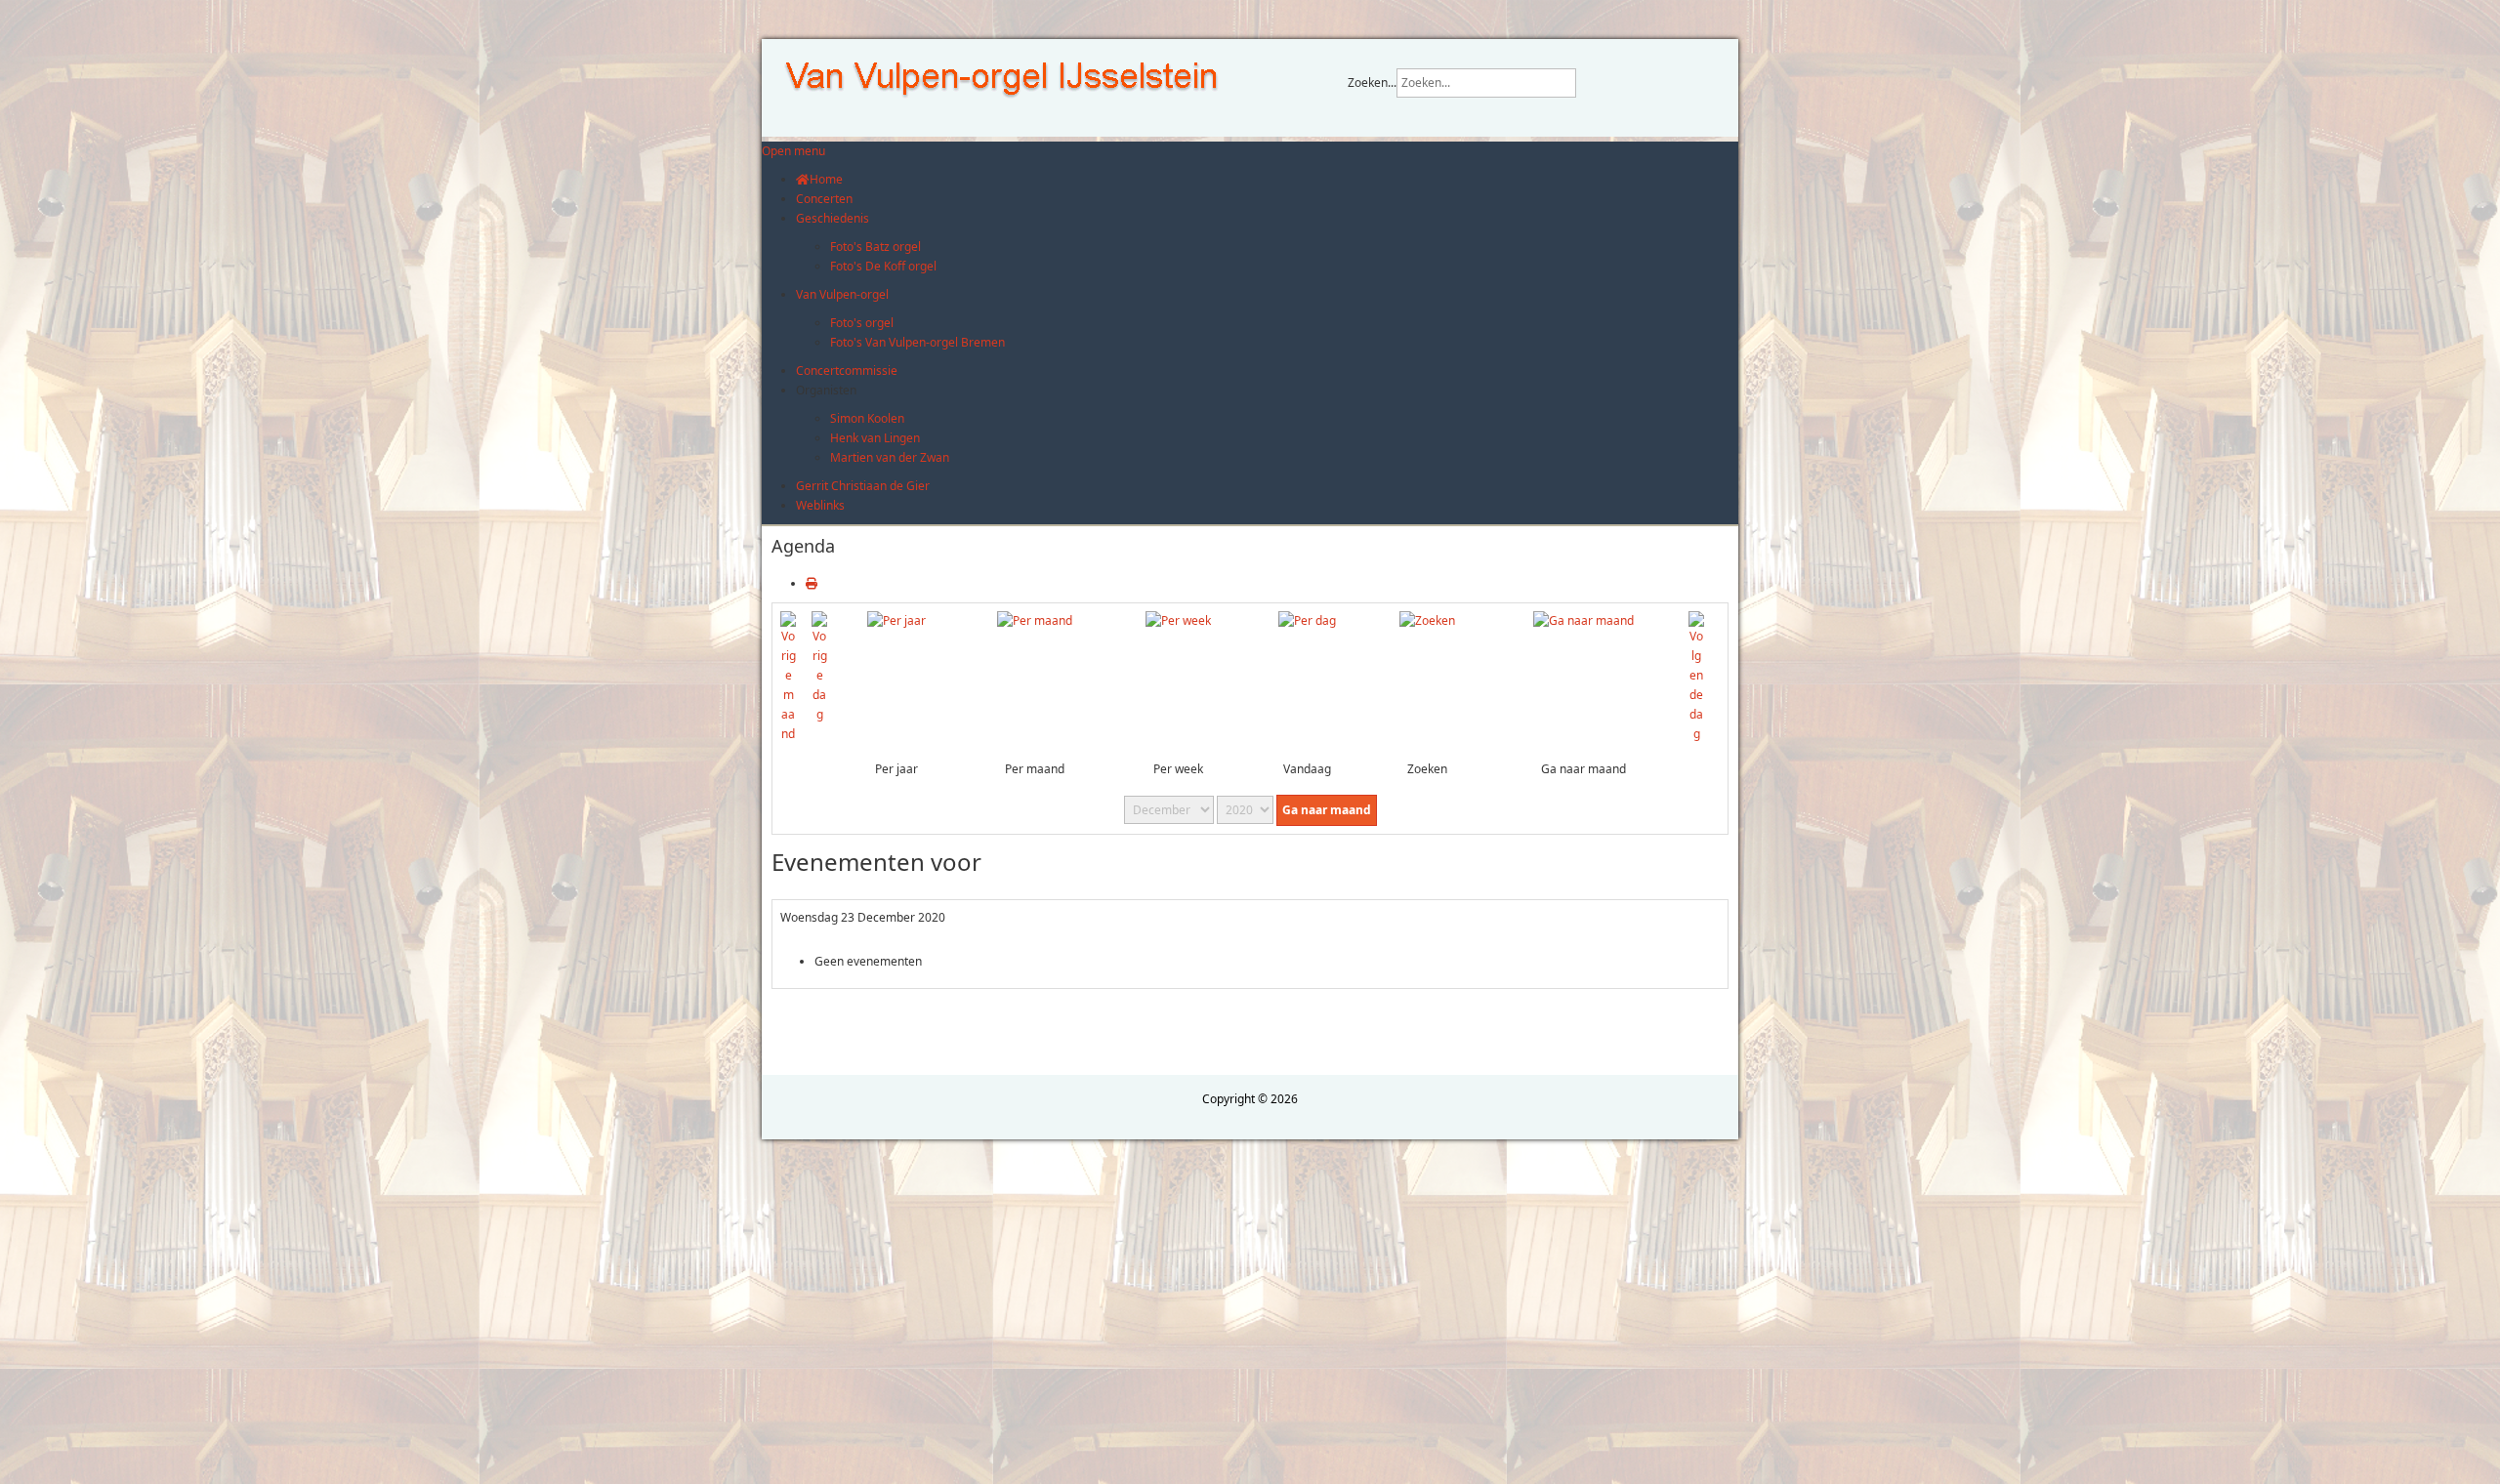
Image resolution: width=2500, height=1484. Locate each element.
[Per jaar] (896, 620)
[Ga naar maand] (1583, 620)
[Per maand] (1035, 620)
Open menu (793, 151)
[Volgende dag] (1696, 676)
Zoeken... (1372, 82)
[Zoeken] (1427, 620)
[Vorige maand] (788, 676)
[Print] (812, 583)
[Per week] (1178, 620)
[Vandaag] (1307, 620)
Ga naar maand (1327, 810)
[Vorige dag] (819, 666)
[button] (826, 390)
